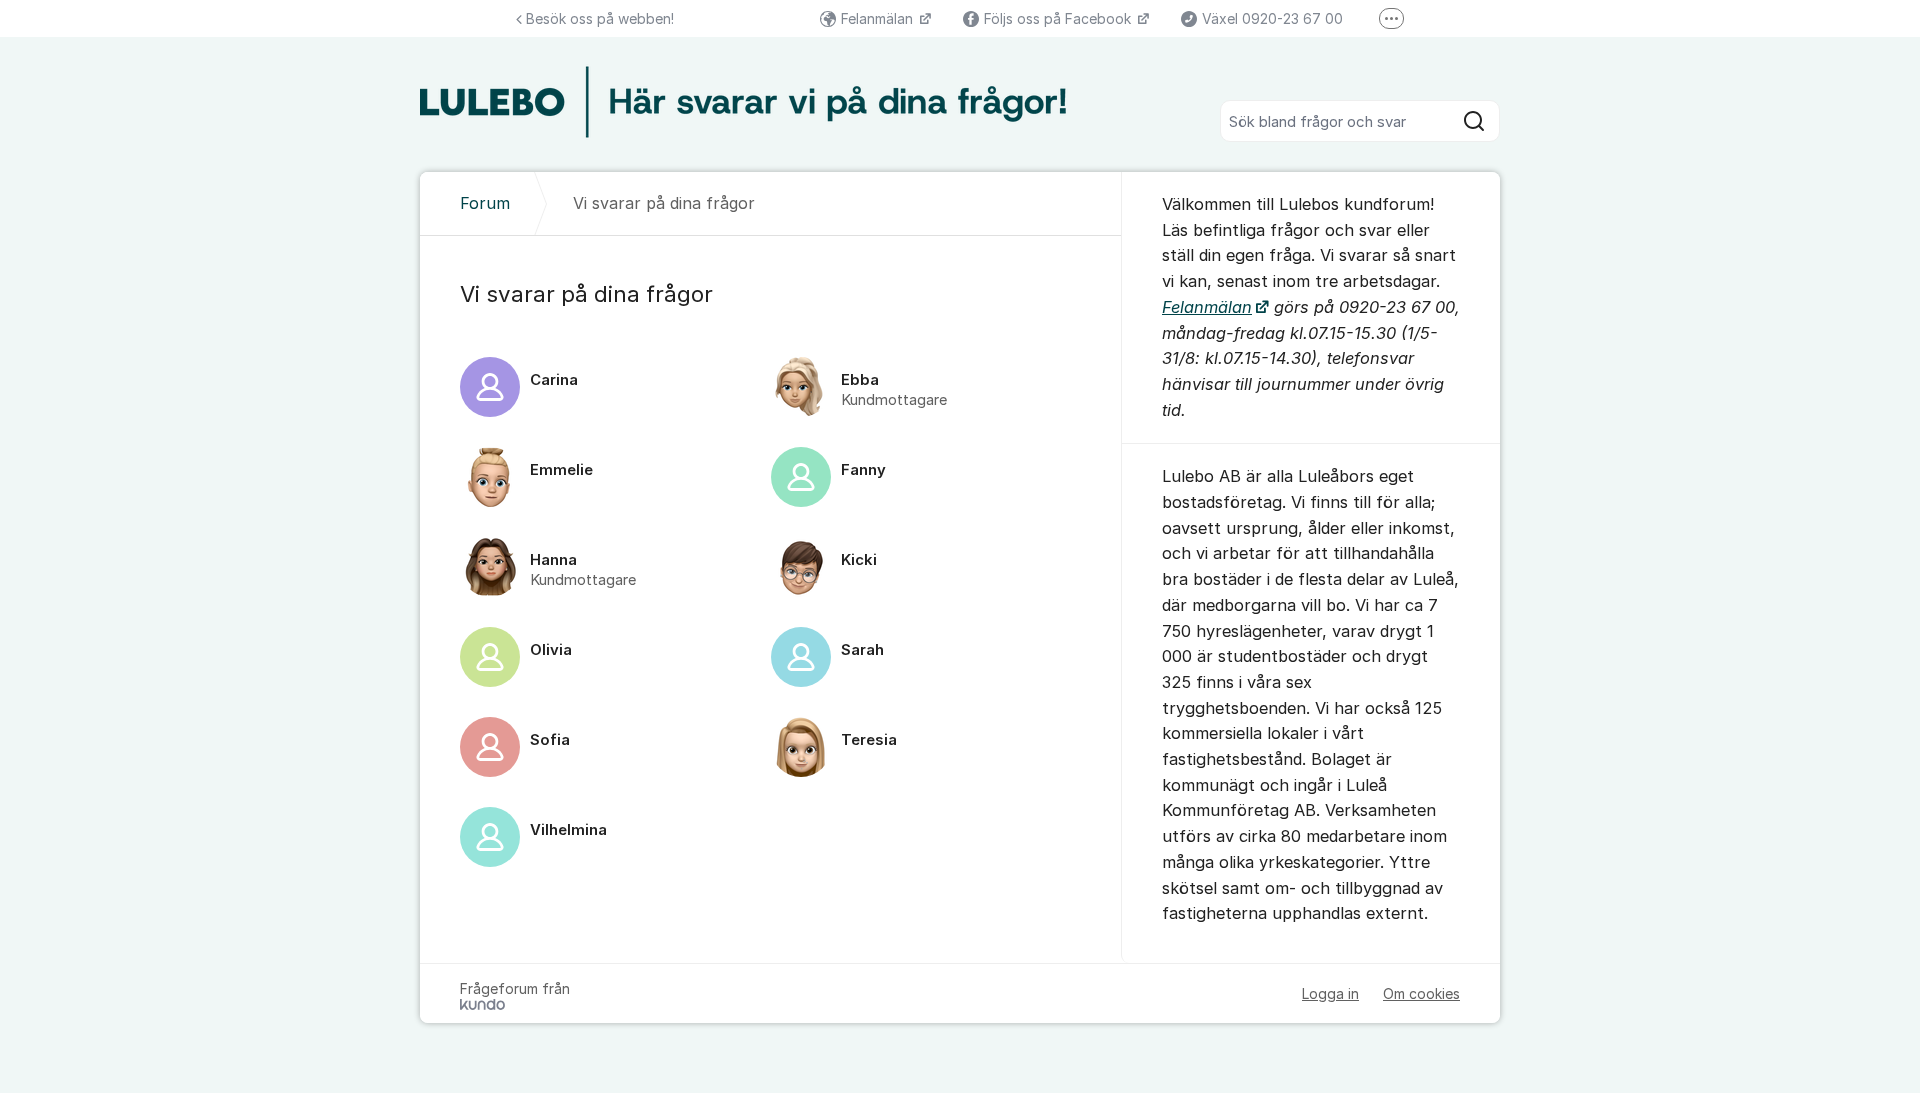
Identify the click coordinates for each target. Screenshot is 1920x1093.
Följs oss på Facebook (1059, 18)
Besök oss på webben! (600, 18)
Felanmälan (879, 18)
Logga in (1330, 993)
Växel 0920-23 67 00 (1272, 18)
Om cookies (1421, 993)
